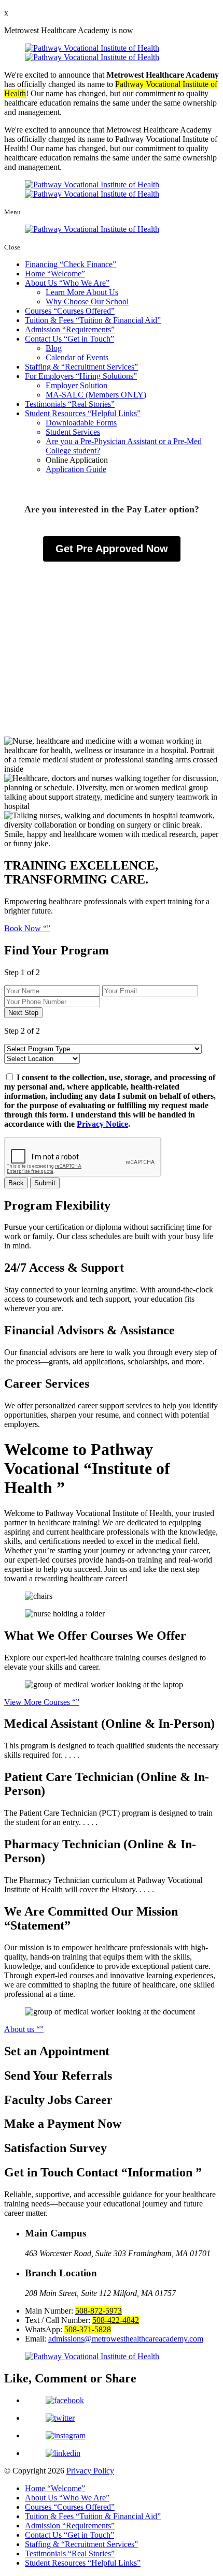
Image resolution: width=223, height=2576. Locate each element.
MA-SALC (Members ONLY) (96, 395)
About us (20, 2029)
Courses (68, 311)
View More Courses (38, 1702)
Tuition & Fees (91, 320)
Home (53, 274)
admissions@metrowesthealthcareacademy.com (126, 2339)
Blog (54, 348)
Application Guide (76, 469)
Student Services (73, 432)
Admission (68, 329)
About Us (65, 283)
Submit (45, 1183)
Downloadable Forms (81, 423)
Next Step (23, 1013)
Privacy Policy (90, 2471)
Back (16, 1183)
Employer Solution (76, 385)
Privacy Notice (102, 1124)
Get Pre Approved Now (112, 549)
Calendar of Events (77, 357)
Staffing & (80, 367)
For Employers (79, 376)
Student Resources (81, 413)
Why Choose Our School (87, 301)
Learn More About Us (82, 292)
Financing (69, 264)
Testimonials (68, 404)
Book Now (24, 928)
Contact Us (68, 339)
